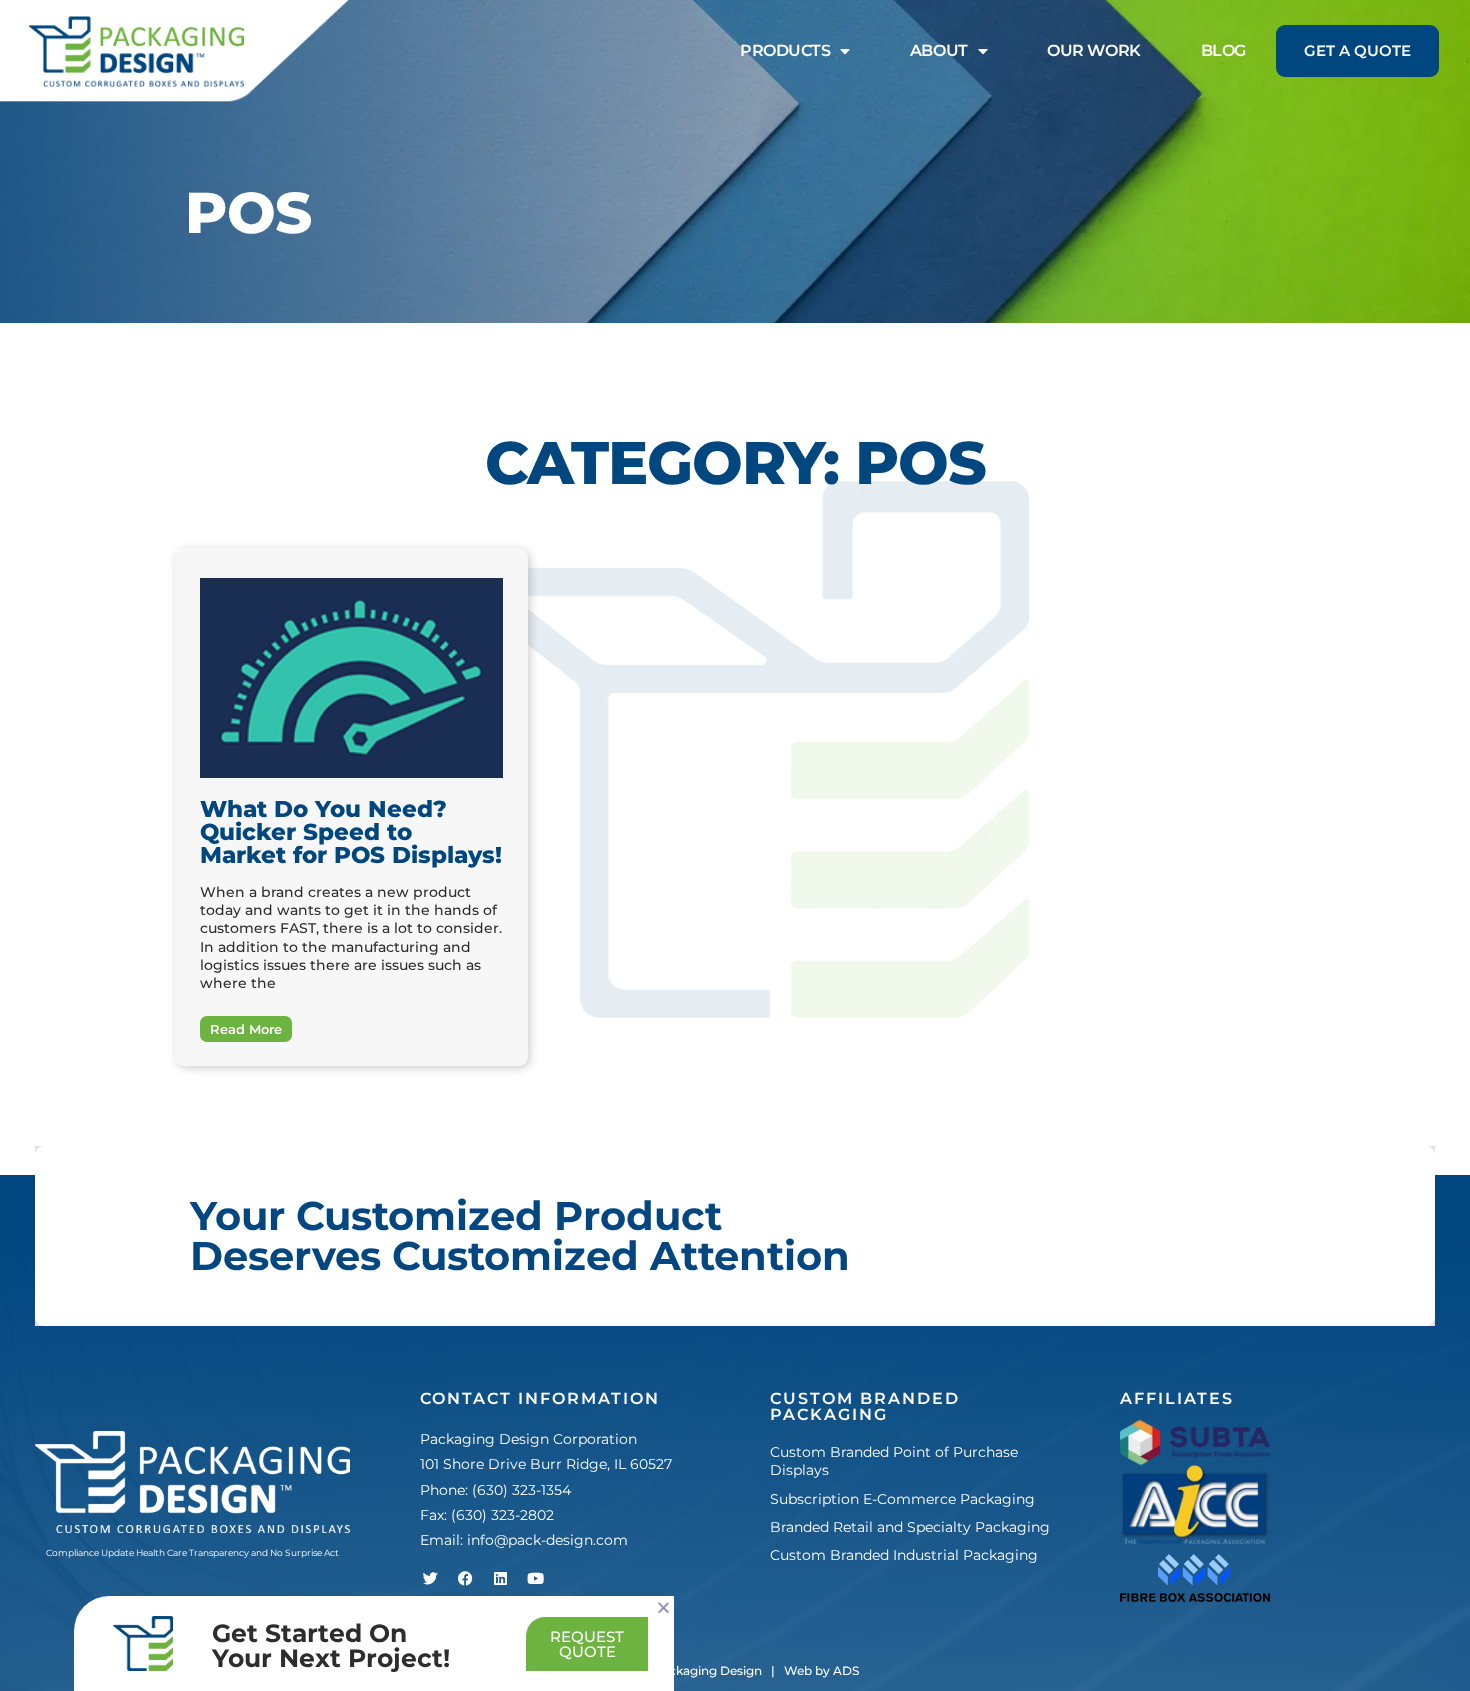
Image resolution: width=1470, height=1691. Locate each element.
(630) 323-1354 (521, 1490)
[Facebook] (465, 1578)
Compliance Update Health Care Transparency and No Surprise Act (192, 1552)
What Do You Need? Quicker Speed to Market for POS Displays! (351, 832)
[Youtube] (535, 1578)
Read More (246, 1029)
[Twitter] (430, 1578)
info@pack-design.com (547, 1540)
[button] (663, 1607)
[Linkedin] (500, 1578)
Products (785, 50)
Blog (1223, 50)
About (939, 50)
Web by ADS (821, 1670)
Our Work (1093, 50)
